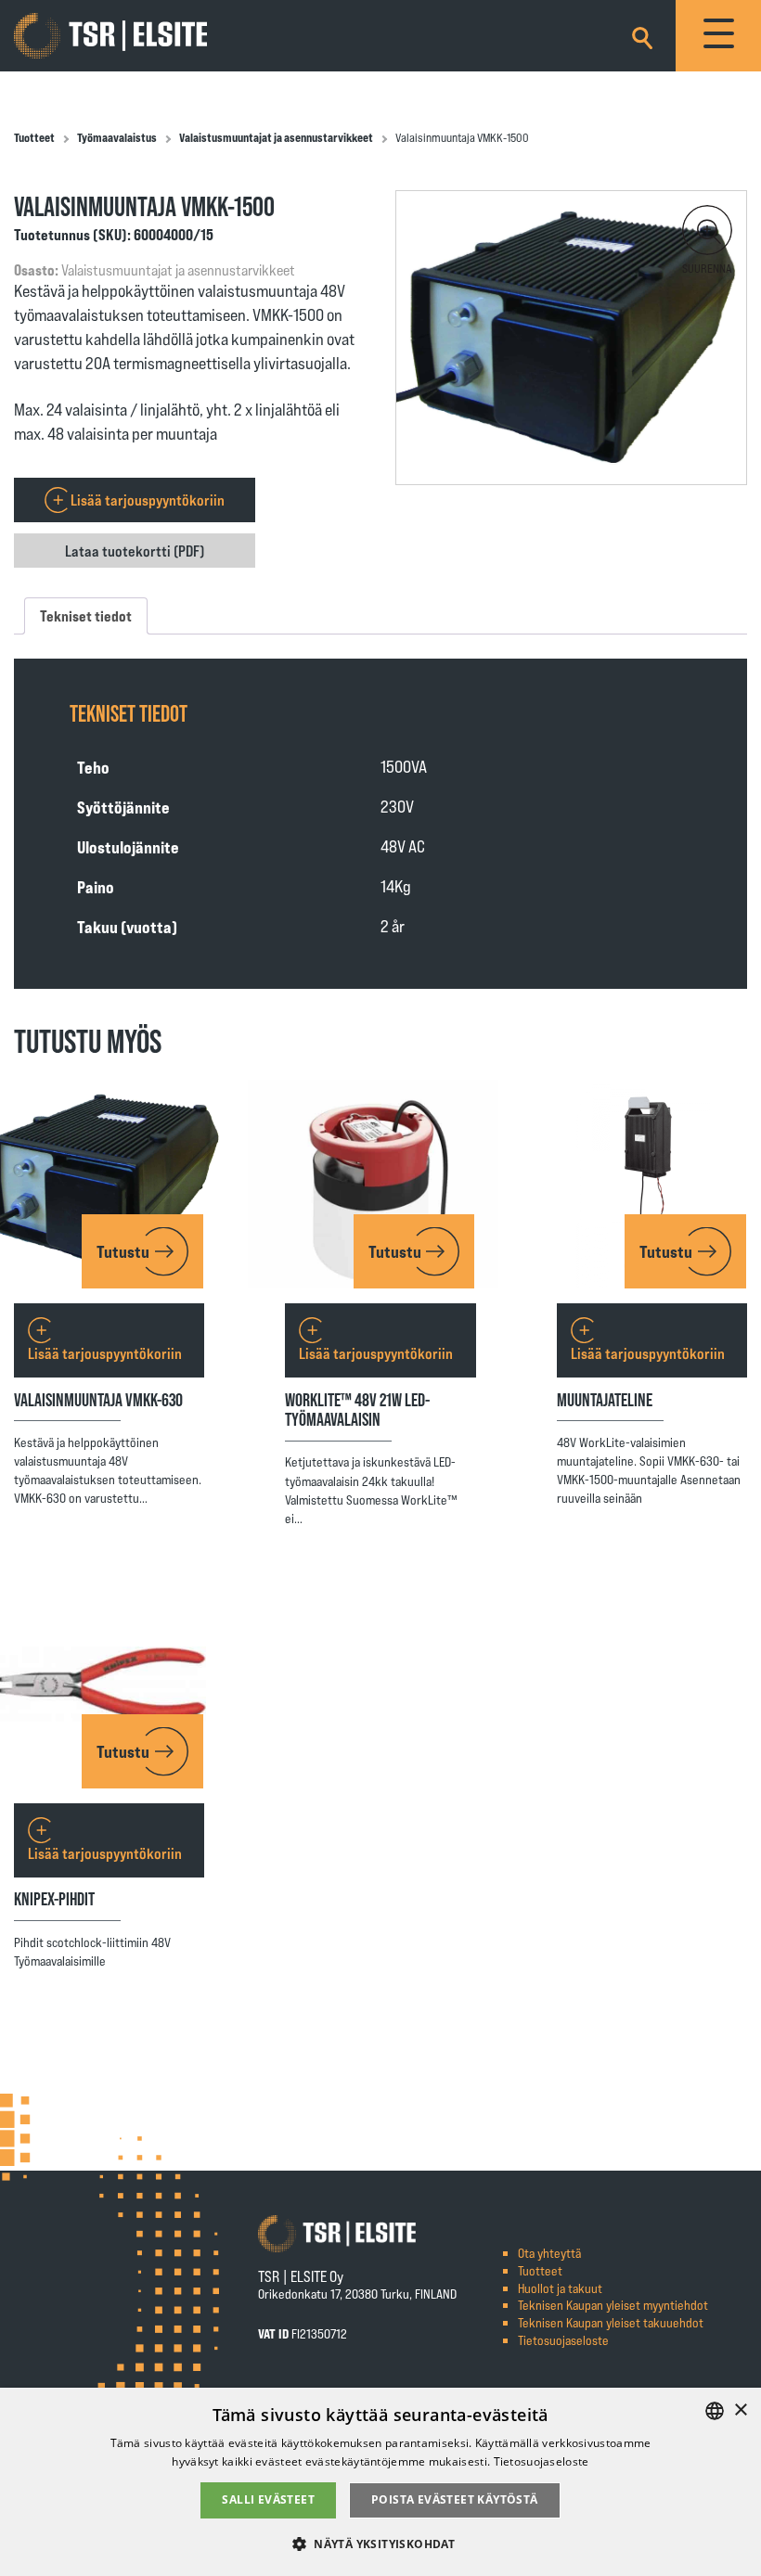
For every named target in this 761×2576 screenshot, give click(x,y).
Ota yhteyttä (549, 2253)
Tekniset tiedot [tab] (86, 615)
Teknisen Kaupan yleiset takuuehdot (611, 2322)
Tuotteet (34, 137)
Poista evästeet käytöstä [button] (455, 2499)
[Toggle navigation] (718, 36)
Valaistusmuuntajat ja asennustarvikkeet (276, 137)
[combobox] (715, 2411)
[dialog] (380, 2482)
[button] (707, 230)
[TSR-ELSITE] (110, 36)
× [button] (740, 2410)
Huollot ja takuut (560, 2288)
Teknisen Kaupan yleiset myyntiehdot (613, 2305)
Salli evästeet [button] (268, 2499)
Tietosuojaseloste (563, 2340)
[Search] (642, 35)
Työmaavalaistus (117, 137)
